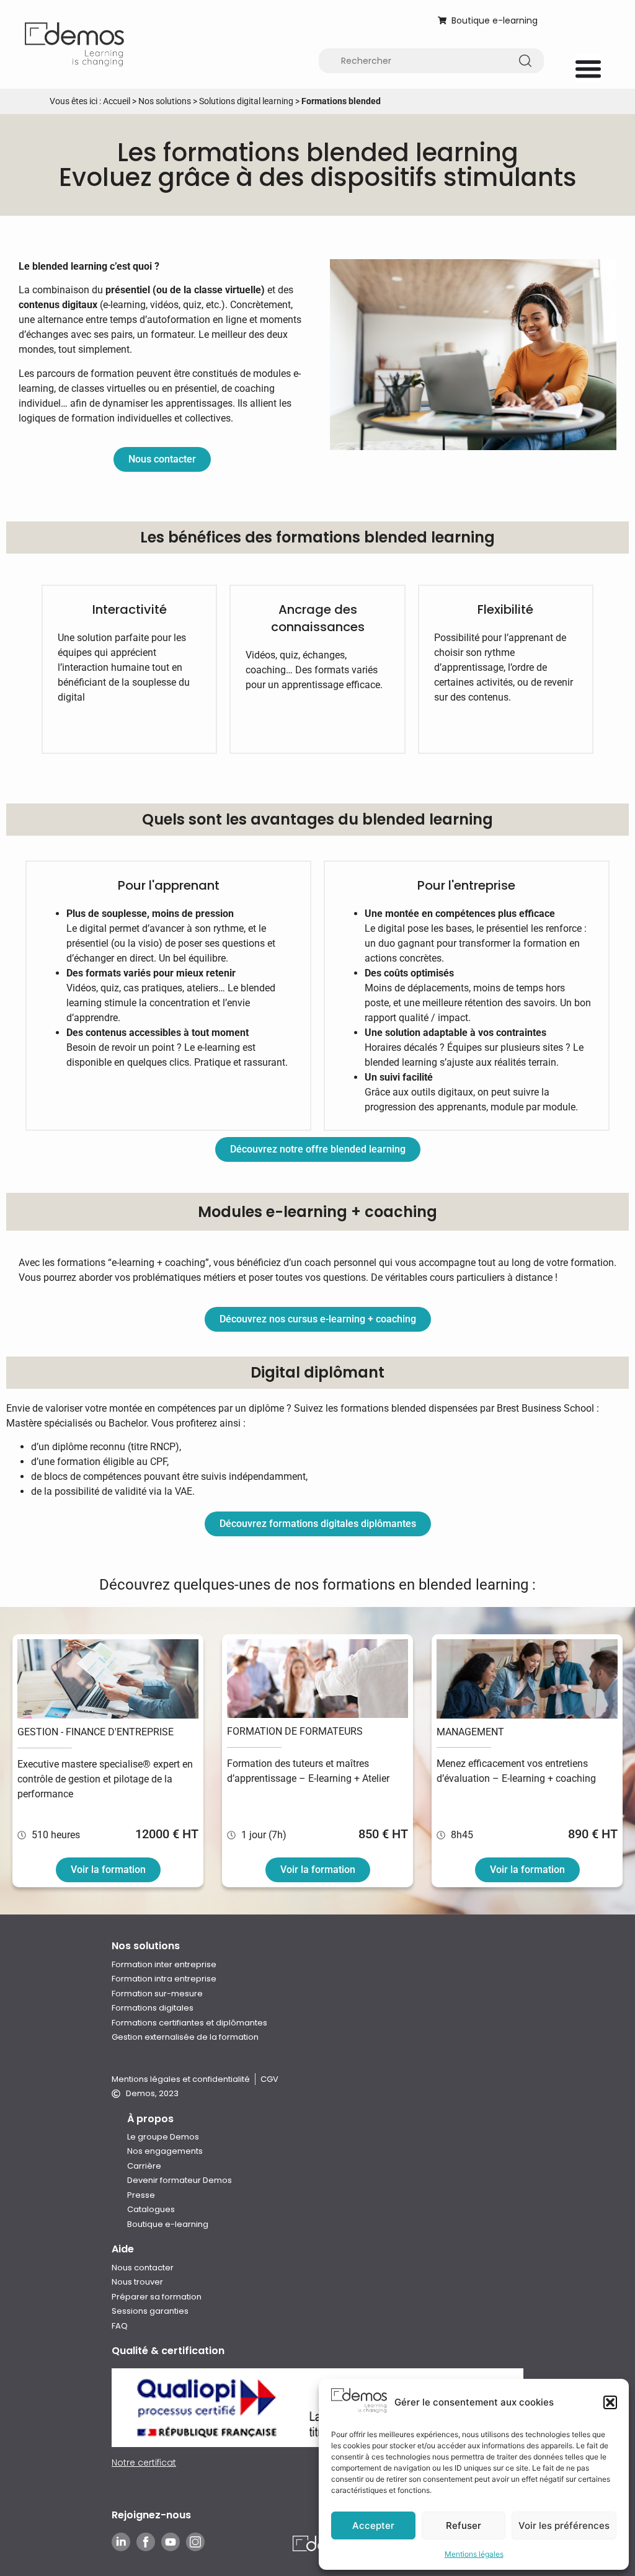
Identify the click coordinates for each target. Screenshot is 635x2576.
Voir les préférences (564, 2525)
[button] (610, 2402)
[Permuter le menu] (588, 69)
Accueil (117, 101)
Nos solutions (165, 101)
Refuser (464, 2525)
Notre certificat (144, 2463)
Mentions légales (474, 2554)
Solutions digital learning (246, 101)
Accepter (373, 2525)
